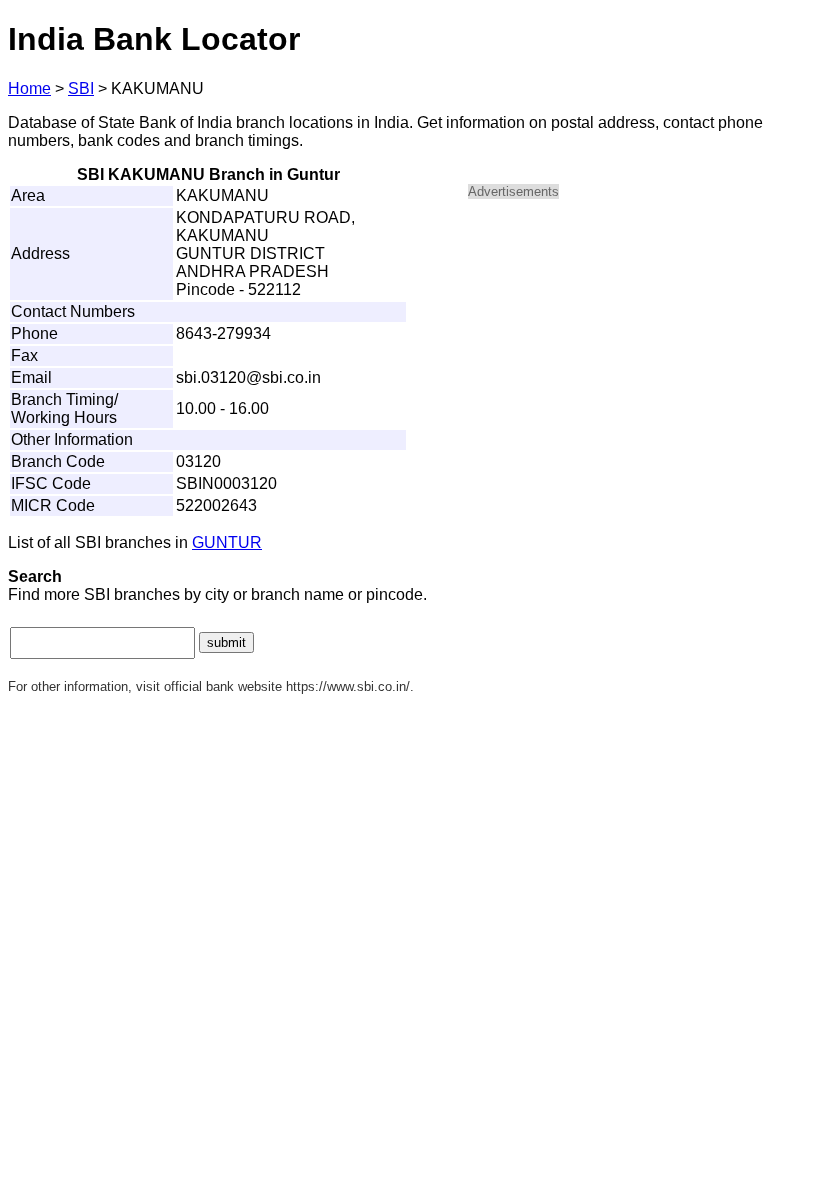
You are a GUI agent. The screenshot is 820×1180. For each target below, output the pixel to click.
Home (29, 88)
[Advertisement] (638, 356)
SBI (81, 88)
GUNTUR (227, 542)
